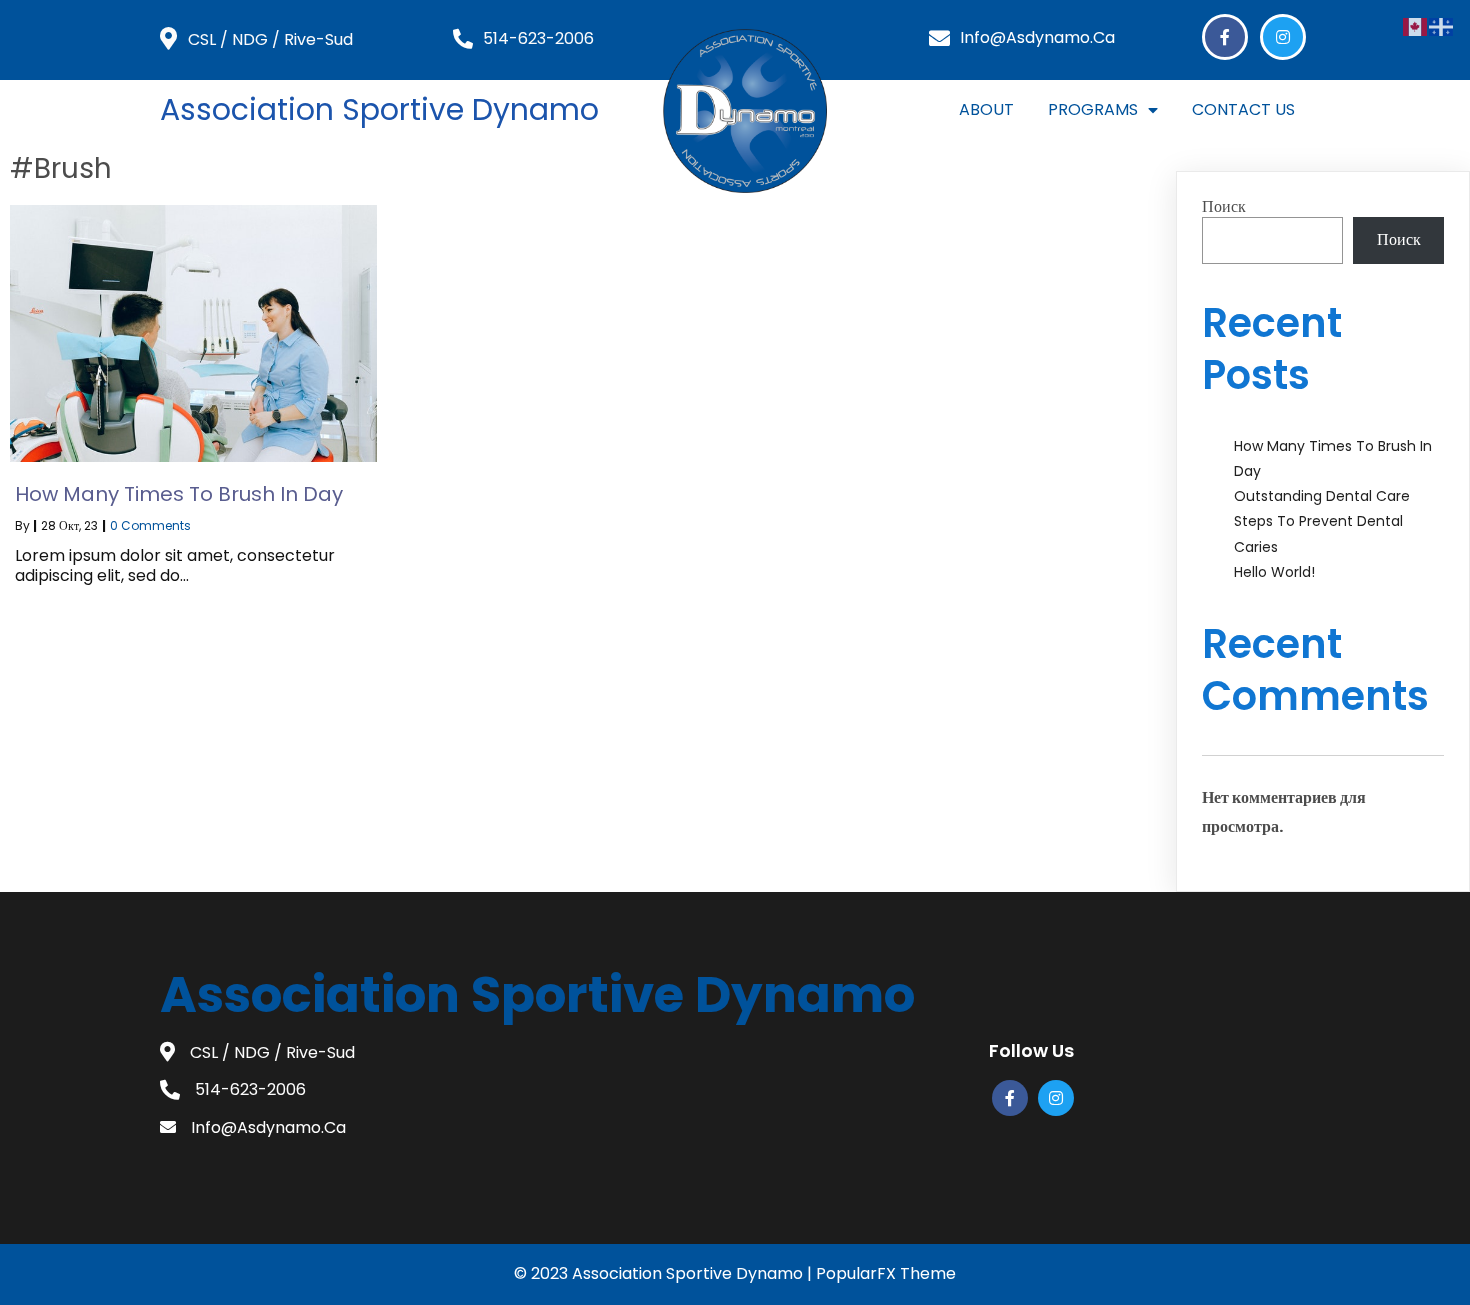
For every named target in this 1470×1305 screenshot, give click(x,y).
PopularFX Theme (886, 1273)
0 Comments (150, 525)
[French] (1442, 25)
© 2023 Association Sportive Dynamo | (665, 1273)
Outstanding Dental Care (1322, 496)
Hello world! (1274, 572)
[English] (1416, 25)
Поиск (1224, 206)
